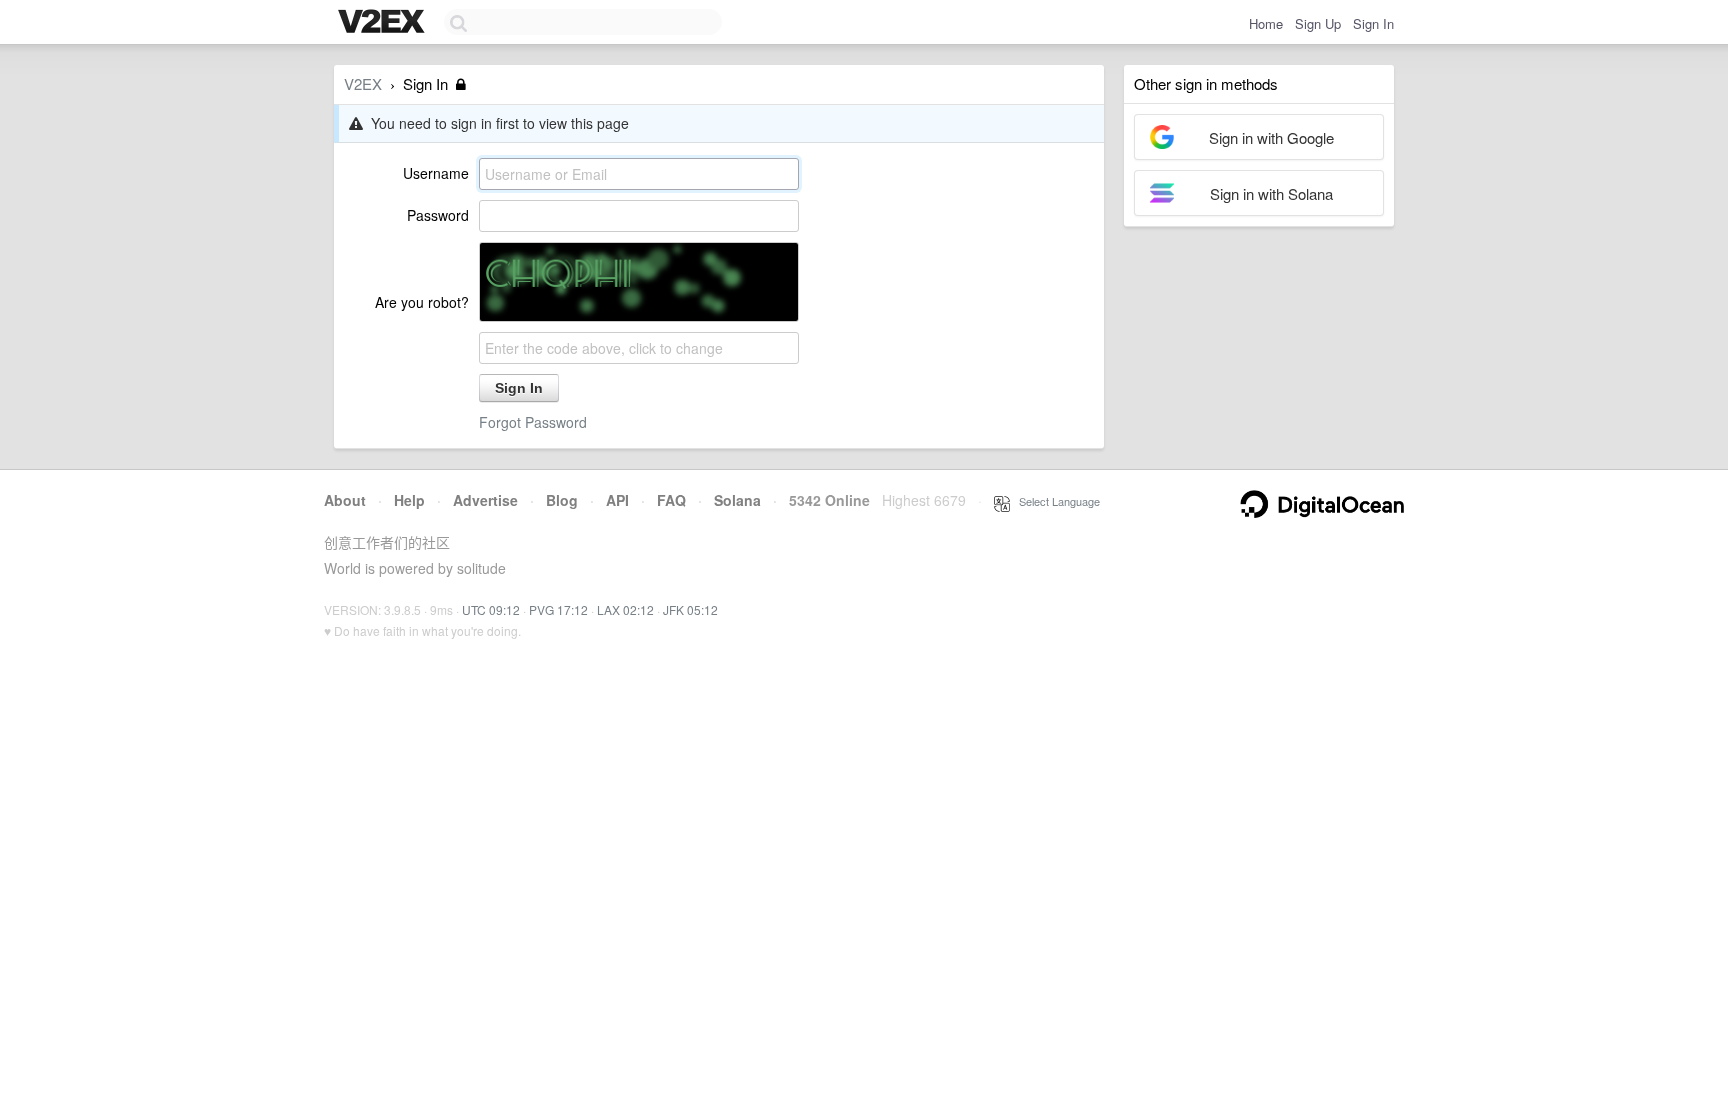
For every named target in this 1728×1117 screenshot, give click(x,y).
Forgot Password (533, 422)
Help (409, 500)
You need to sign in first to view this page (496, 123)
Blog (562, 500)
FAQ (671, 500)
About (345, 500)
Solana (737, 500)
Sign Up (1318, 23)
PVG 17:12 (558, 609)
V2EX (363, 83)
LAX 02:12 (625, 609)
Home (1266, 23)
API (617, 500)
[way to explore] (384, 23)
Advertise (485, 500)
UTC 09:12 (491, 609)
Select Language (1055, 501)
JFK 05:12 (690, 609)
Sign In (1373, 23)
